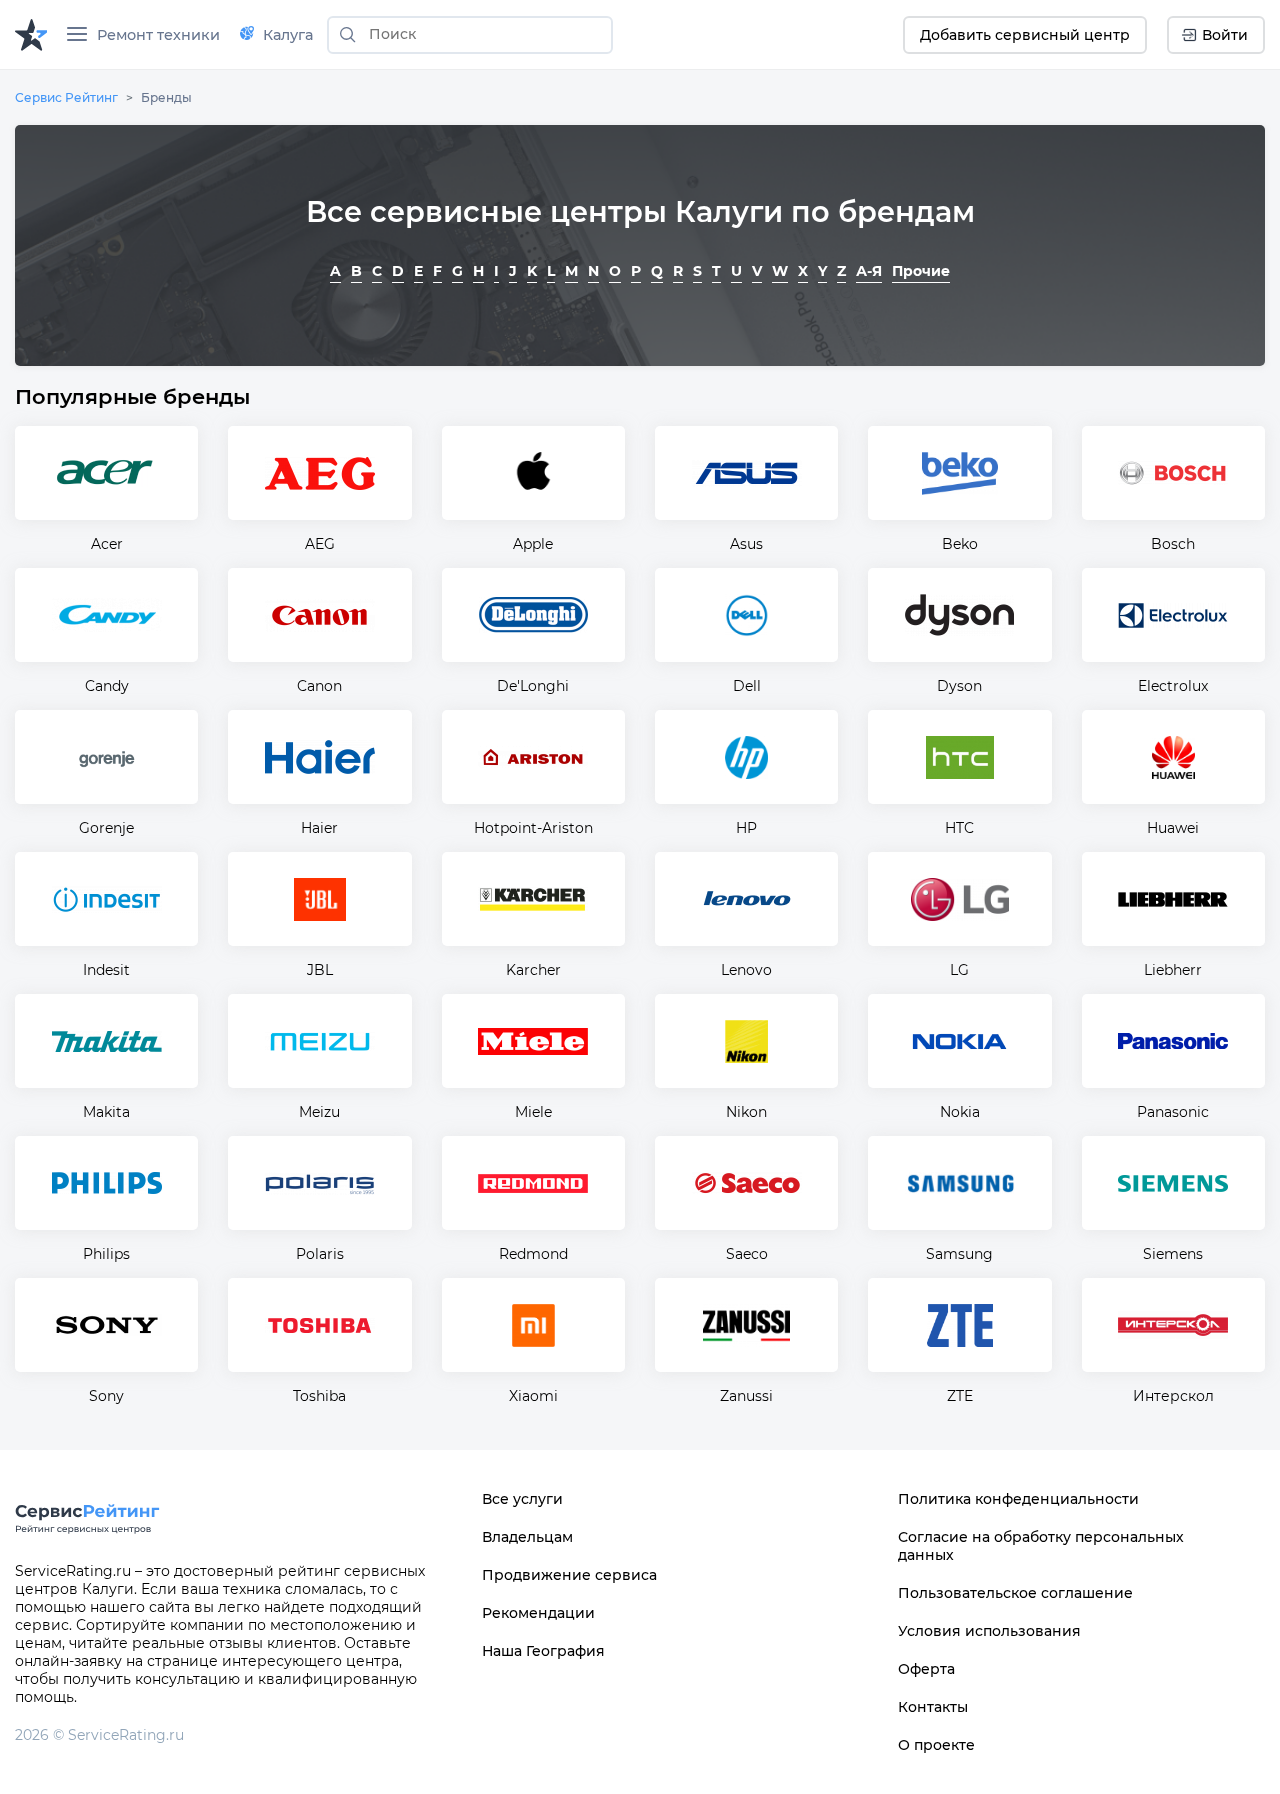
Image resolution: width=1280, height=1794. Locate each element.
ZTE (960, 1396)
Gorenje (106, 828)
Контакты (933, 1707)
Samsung (959, 1254)
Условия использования (989, 1631)
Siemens (1173, 1254)
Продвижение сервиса (569, 1575)
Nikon (746, 1112)
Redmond (533, 1254)
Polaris (320, 1254)
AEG (320, 544)
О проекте (936, 1745)
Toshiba (319, 1396)
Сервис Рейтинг (66, 97)
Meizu (319, 1112)
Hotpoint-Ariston (533, 828)
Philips (106, 1254)
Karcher (533, 970)
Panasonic (1173, 1112)
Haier (319, 828)
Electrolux (1173, 686)
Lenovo (746, 970)
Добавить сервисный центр (1025, 35)
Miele (533, 1112)
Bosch (1173, 544)
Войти (1225, 35)
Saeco (747, 1254)
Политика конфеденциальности (1018, 1499)
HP (746, 828)
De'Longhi (533, 686)
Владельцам (527, 1537)
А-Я (869, 271)
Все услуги (522, 1499)
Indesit (106, 970)
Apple (533, 544)
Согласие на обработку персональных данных (1041, 1546)
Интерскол (1173, 1396)
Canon (319, 686)
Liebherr (1173, 970)
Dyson (959, 686)
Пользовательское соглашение (1015, 1593)
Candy (107, 686)
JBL (320, 970)
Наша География (543, 1651)
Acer (107, 544)
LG (959, 970)
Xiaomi (533, 1396)
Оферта (926, 1669)
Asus (746, 544)
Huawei (1173, 828)
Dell (747, 686)
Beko (960, 544)
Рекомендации (538, 1613)
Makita (106, 1112)
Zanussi (746, 1396)
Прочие (921, 271)
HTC (959, 828)
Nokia (960, 1112)
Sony (106, 1396)
